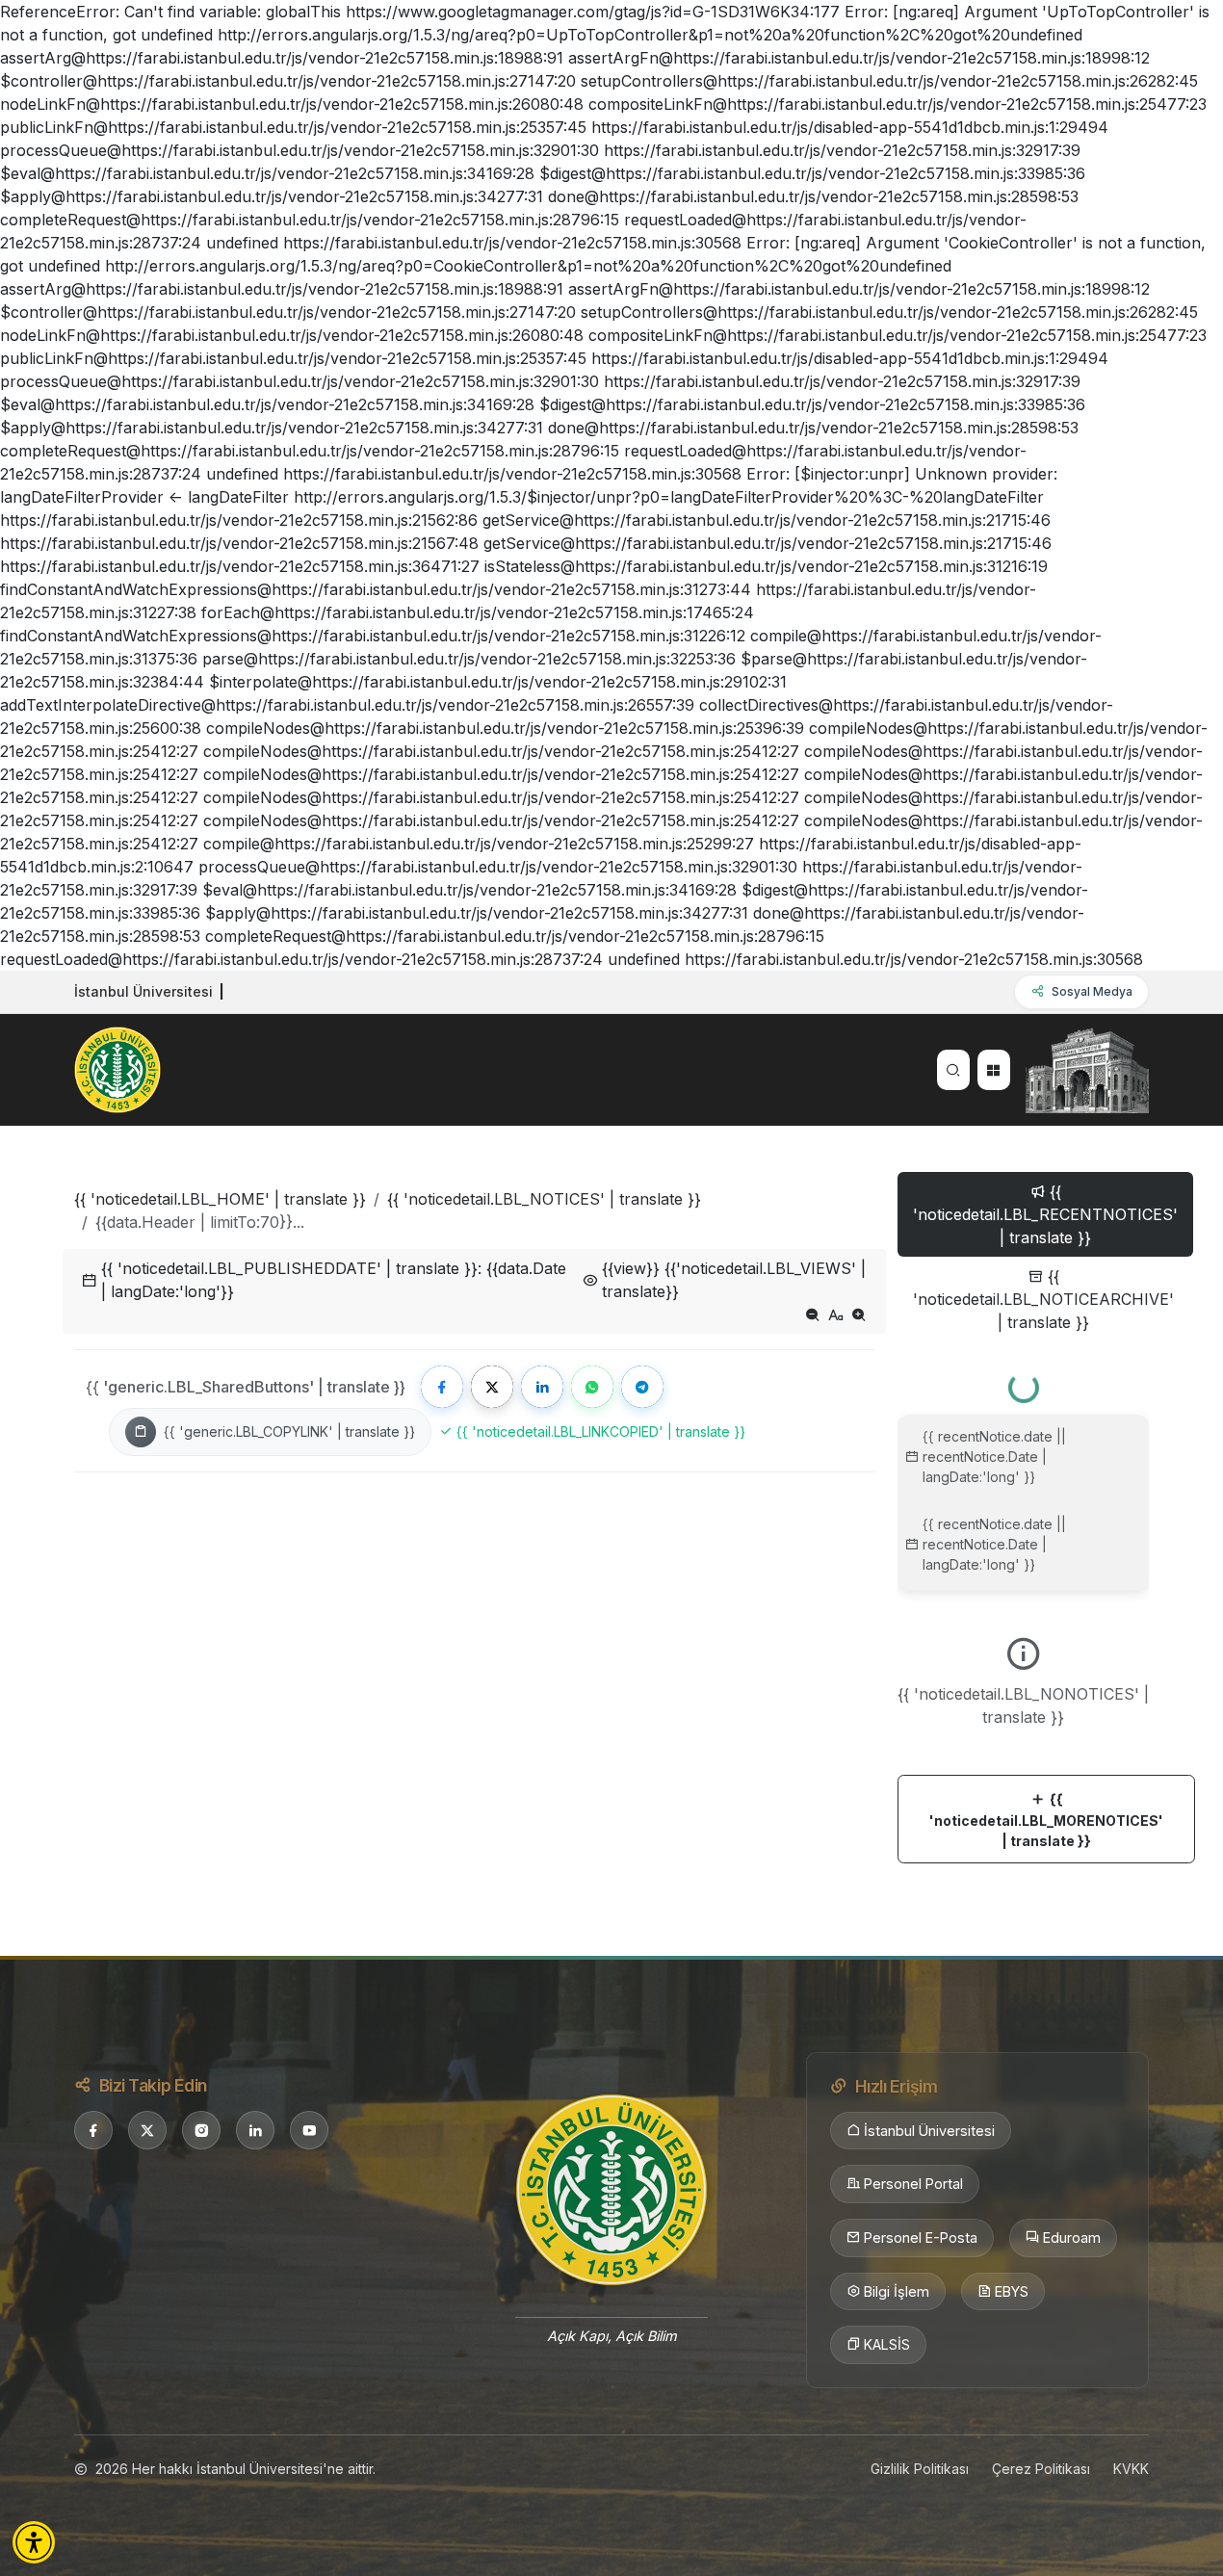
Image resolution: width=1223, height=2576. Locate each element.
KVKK (1131, 2469)
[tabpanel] (1023, 1610)
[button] (34, 2542)
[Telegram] (642, 1387)
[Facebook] (442, 1387)
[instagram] (201, 2130)
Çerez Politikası (1041, 2469)
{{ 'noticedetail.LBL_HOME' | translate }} (220, 1199)
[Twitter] (492, 1387)
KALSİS (887, 2344)
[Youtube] (309, 2130)
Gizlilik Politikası (920, 2469)
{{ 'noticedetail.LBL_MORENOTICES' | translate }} (1046, 1820)
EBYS (1012, 2291)
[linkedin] (255, 2130)
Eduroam (1072, 2238)
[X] (147, 2130)
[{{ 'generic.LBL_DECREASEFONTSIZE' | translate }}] (813, 1314)
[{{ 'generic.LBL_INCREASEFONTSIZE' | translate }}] (859, 1314)
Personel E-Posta (921, 2238)
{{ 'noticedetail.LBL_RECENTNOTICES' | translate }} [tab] (1045, 1214)
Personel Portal (913, 2184)
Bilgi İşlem (897, 2291)
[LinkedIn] (542, 1387)
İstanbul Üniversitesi (929, 2131)
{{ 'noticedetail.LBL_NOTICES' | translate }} (544, 1199)
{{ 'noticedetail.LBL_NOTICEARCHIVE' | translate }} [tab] (1043, 1299)
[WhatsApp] (592, 1387)
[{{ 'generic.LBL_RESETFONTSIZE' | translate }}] (836, 1314)
